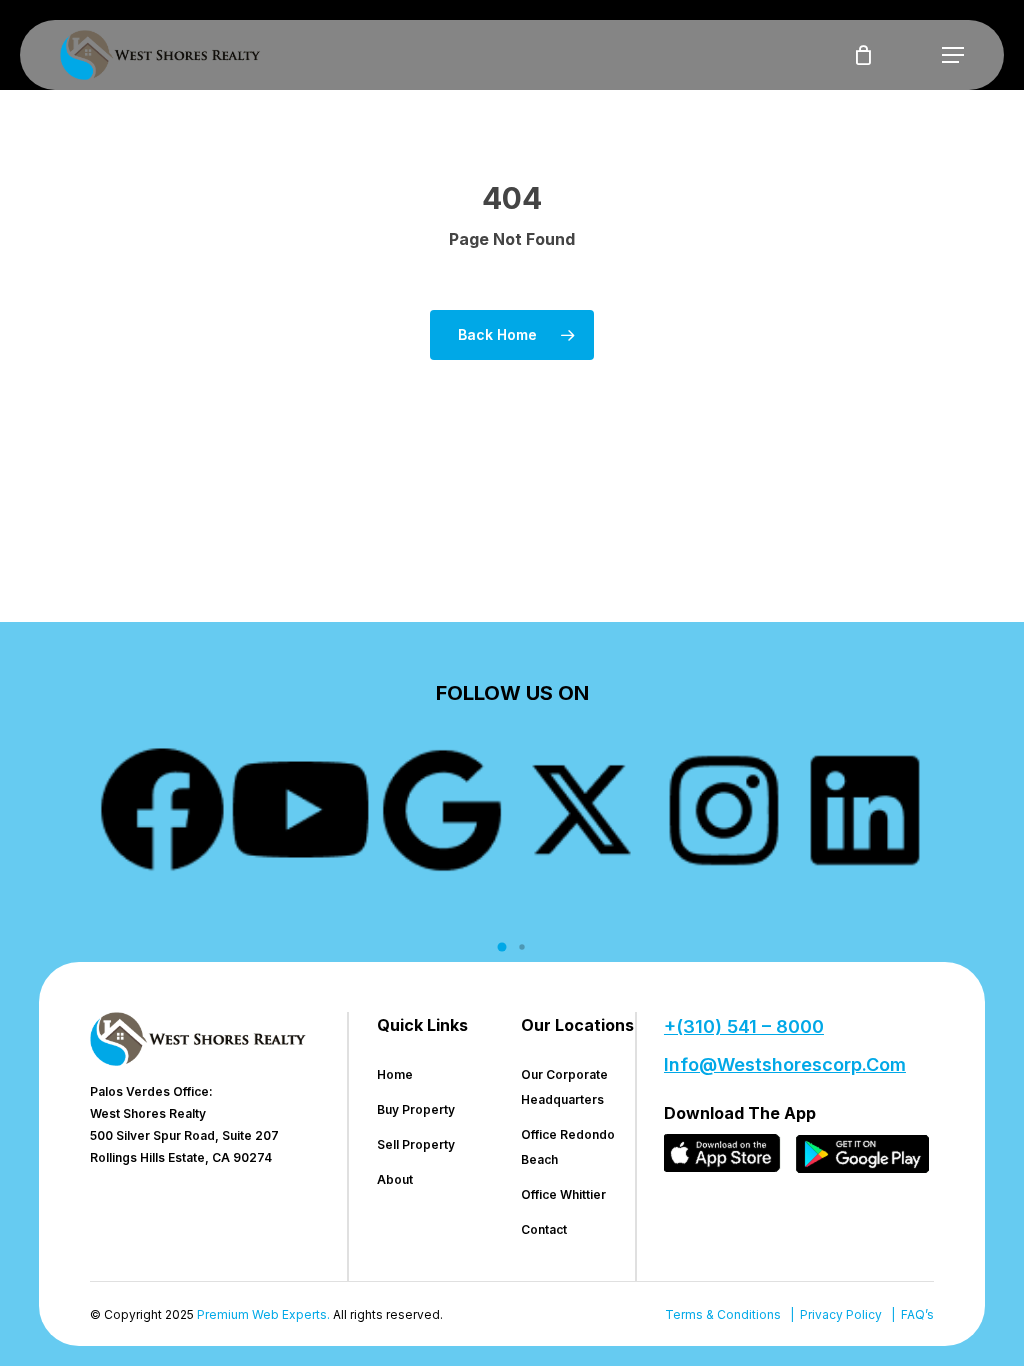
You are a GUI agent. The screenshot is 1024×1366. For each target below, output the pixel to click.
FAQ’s (917, 1314)
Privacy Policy (841, 1314)
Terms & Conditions (723, 1314)
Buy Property (416, 1109)
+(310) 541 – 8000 (744, 1026)
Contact (544, 1229)
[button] (953, 55)
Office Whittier (563, 1194)
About (395, 1179)
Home (395, 1074)
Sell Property (416, 1144)
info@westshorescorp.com (785, 1064)
